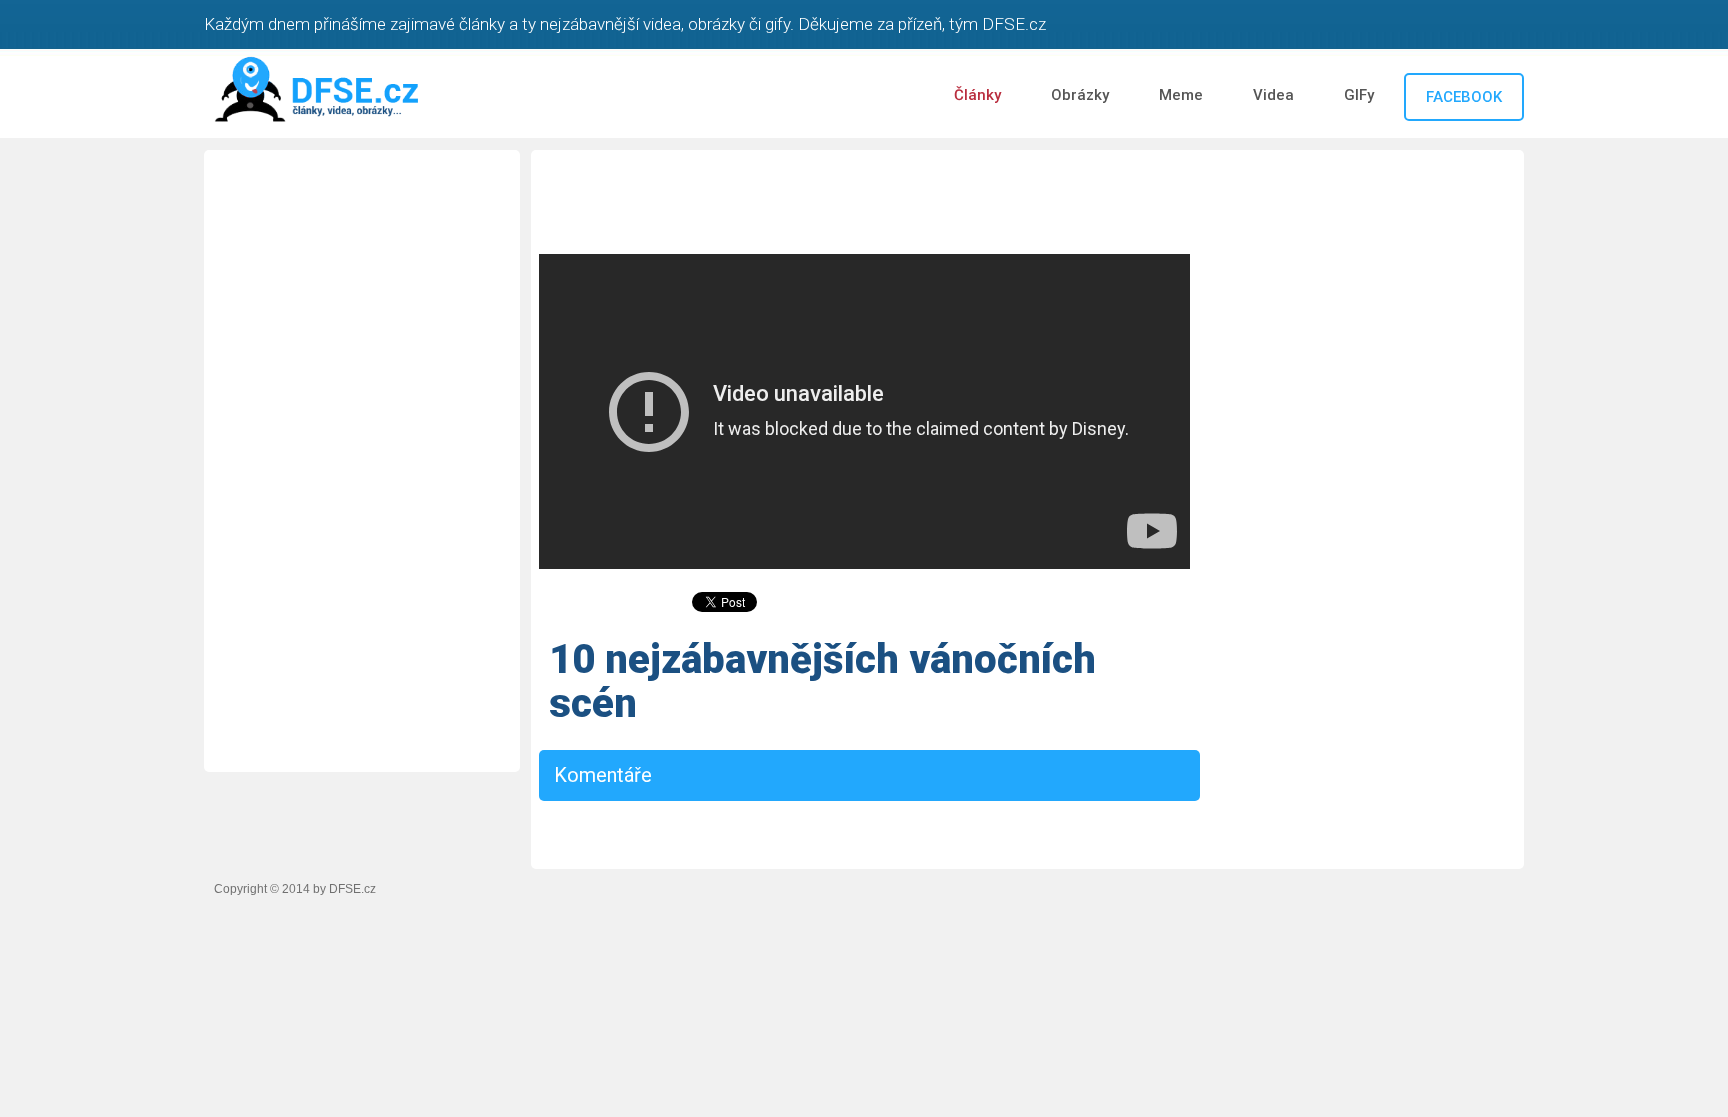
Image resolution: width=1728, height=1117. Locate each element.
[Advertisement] (362, 458)
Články (977, 95)
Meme (1181, 95)
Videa (1273, 95)
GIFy (1359, 95)
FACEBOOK (1464, 97)
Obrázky (1080, 95)
